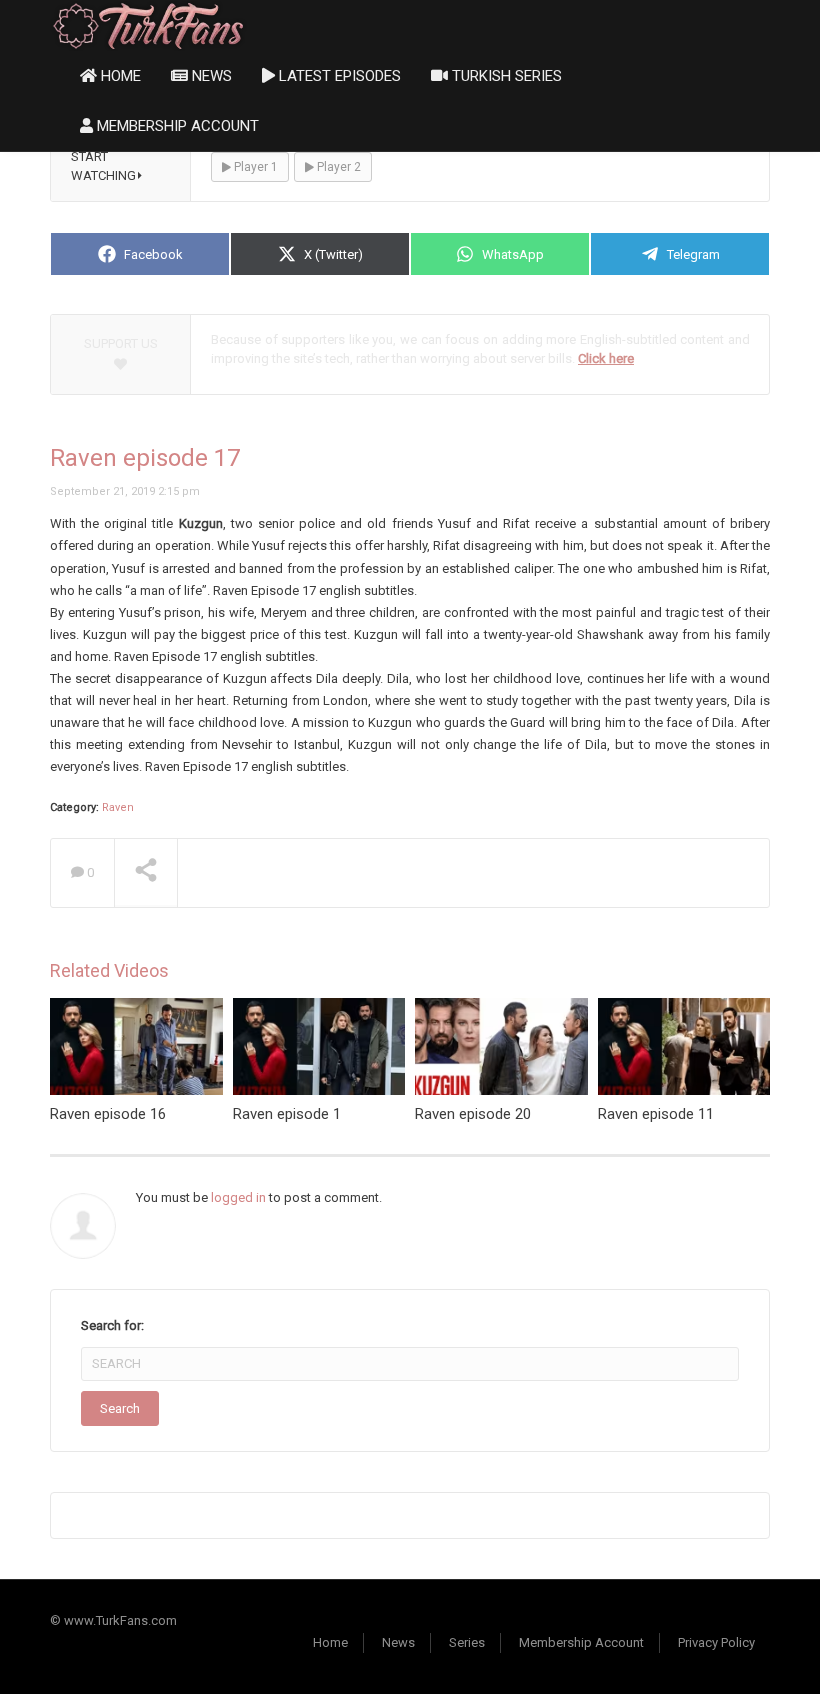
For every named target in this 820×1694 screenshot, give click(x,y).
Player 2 (337, 167)
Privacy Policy (716, 1642)
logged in (238, 1197)
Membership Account (176, 126)
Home (119, 76)
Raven (118, 807)
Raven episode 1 (287, 1114)
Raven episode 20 (473, 1114)
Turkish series (505, 76)
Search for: (112, 1325)
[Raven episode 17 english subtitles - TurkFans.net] (148, 24)
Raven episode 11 (656, 1114)
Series (467, 1642)
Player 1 (254, 167)
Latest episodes (338, 76)
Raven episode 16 (108, 1114)
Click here (606, 358)
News (210, 76)
